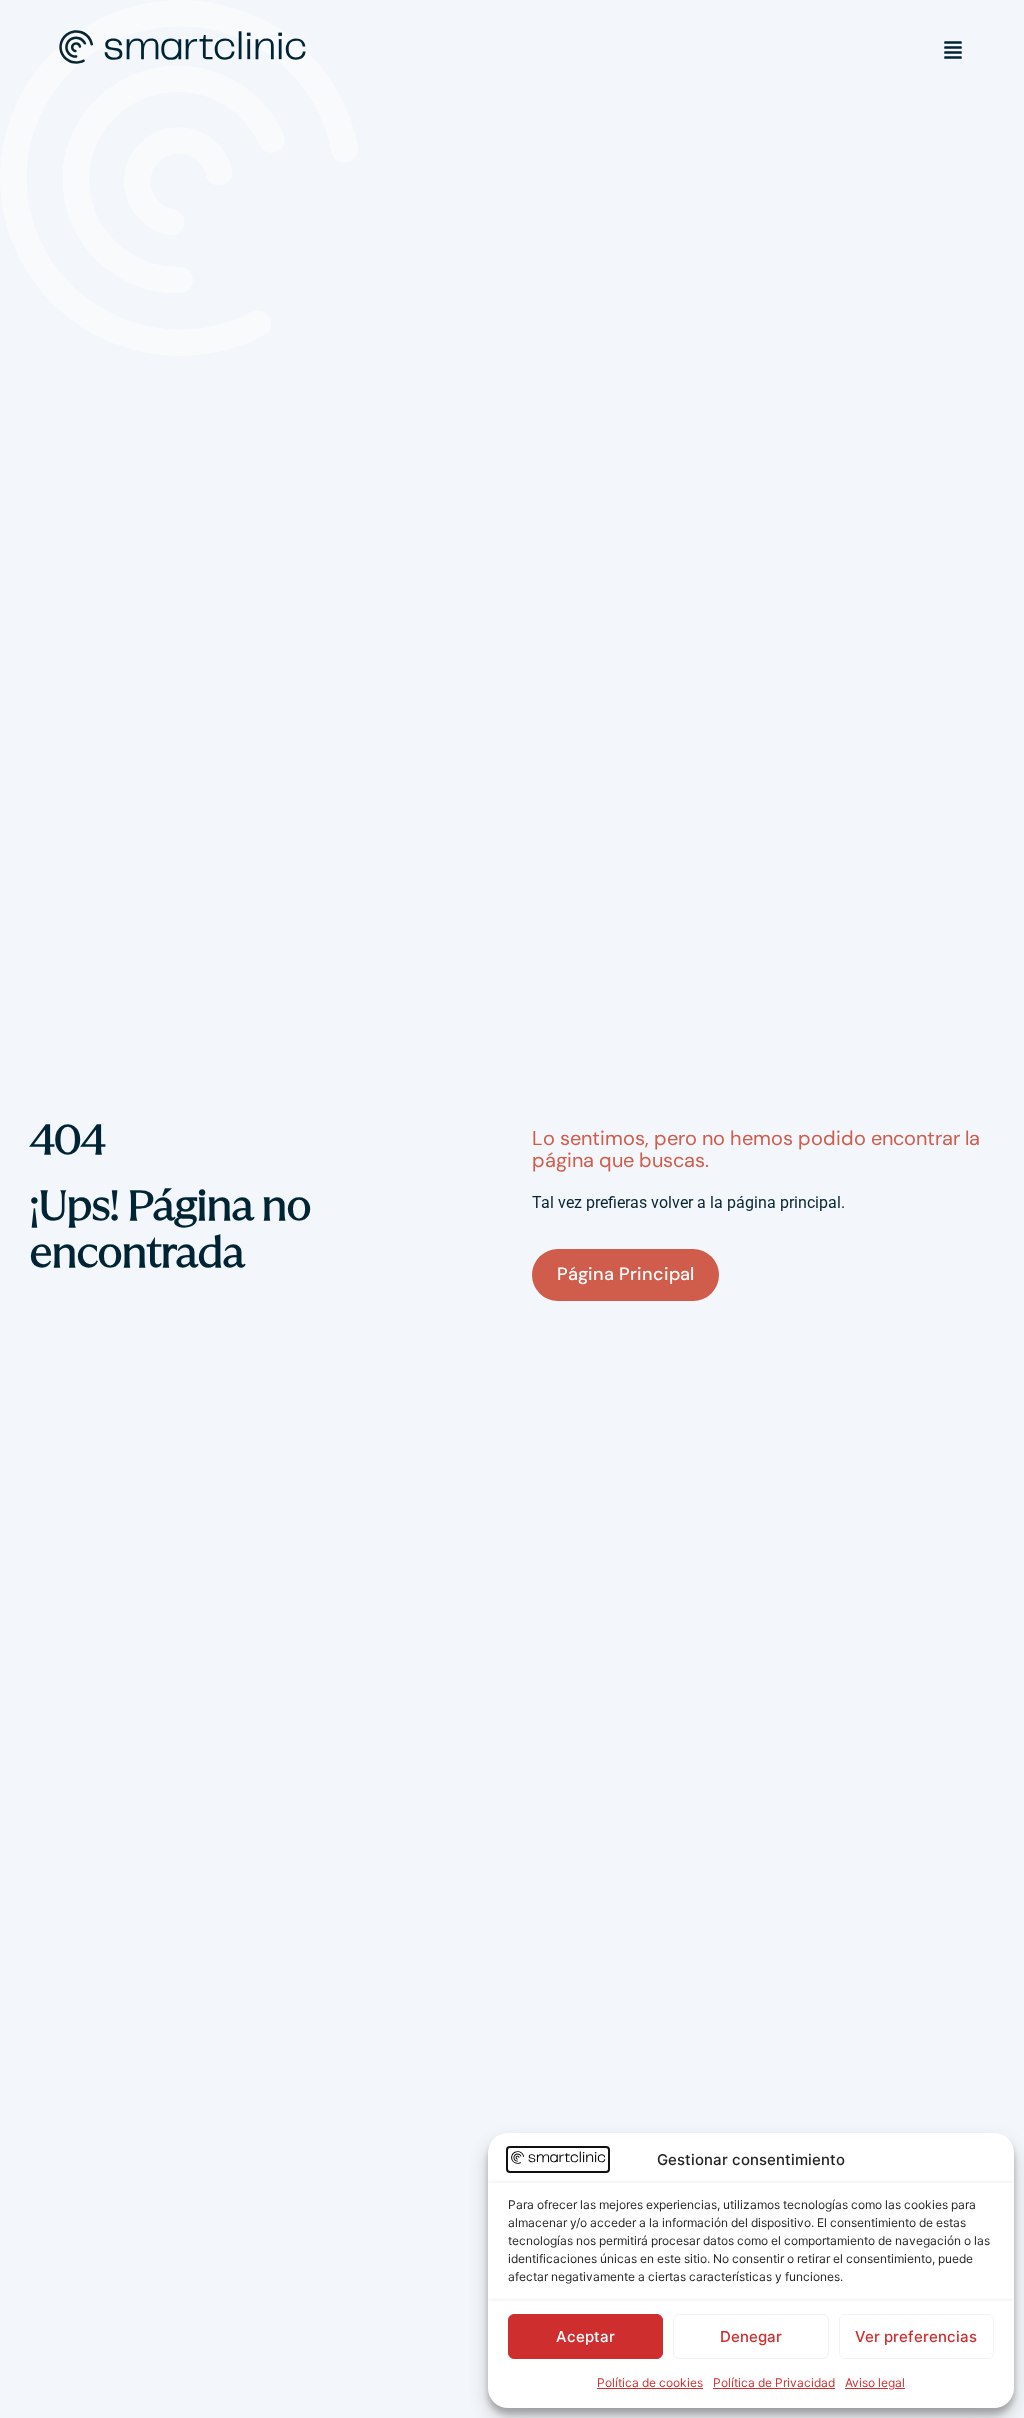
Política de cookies (650, 2382)
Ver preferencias (916, 2336)
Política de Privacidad (774, 2382)
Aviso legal (875, 2382)
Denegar (751, 2336)
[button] (953, 50)
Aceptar (585, 2336)
